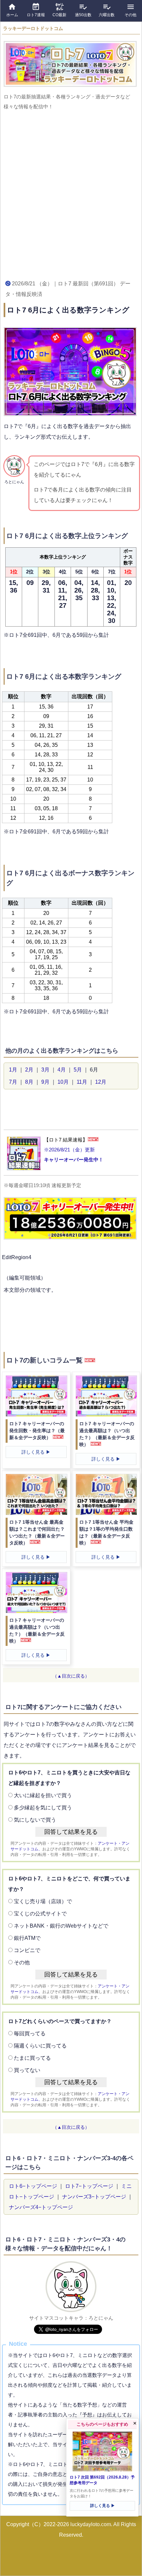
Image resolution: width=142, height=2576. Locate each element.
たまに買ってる (32, 2058)
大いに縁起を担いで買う (43, 1795)
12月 (101, 1082)
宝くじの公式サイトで (40, 1914)
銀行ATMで (27, 1938)
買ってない (27, 2070)
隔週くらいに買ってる (40, 2046)
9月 (45, 1082)
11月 (82, 1082)
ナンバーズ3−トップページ (94, 2197)
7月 (13, 1082)
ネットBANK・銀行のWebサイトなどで (61, 1926)
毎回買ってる (30, 2033)
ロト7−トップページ (89, 2186)
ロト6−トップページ (33, 2186)
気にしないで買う (35, 1820)
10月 (63, 1082)
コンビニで (27, 1950)
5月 (78, 1070)
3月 (45, 1070)
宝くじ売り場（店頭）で (43, 1901)
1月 (13, 1070)
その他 (22, 1962)
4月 (62, 1070)
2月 (29, 1070)
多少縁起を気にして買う (43, 1808)
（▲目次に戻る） (71, 1676)
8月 (29, 1082)
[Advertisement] (71, 194)
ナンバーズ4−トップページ (41, 2207)
